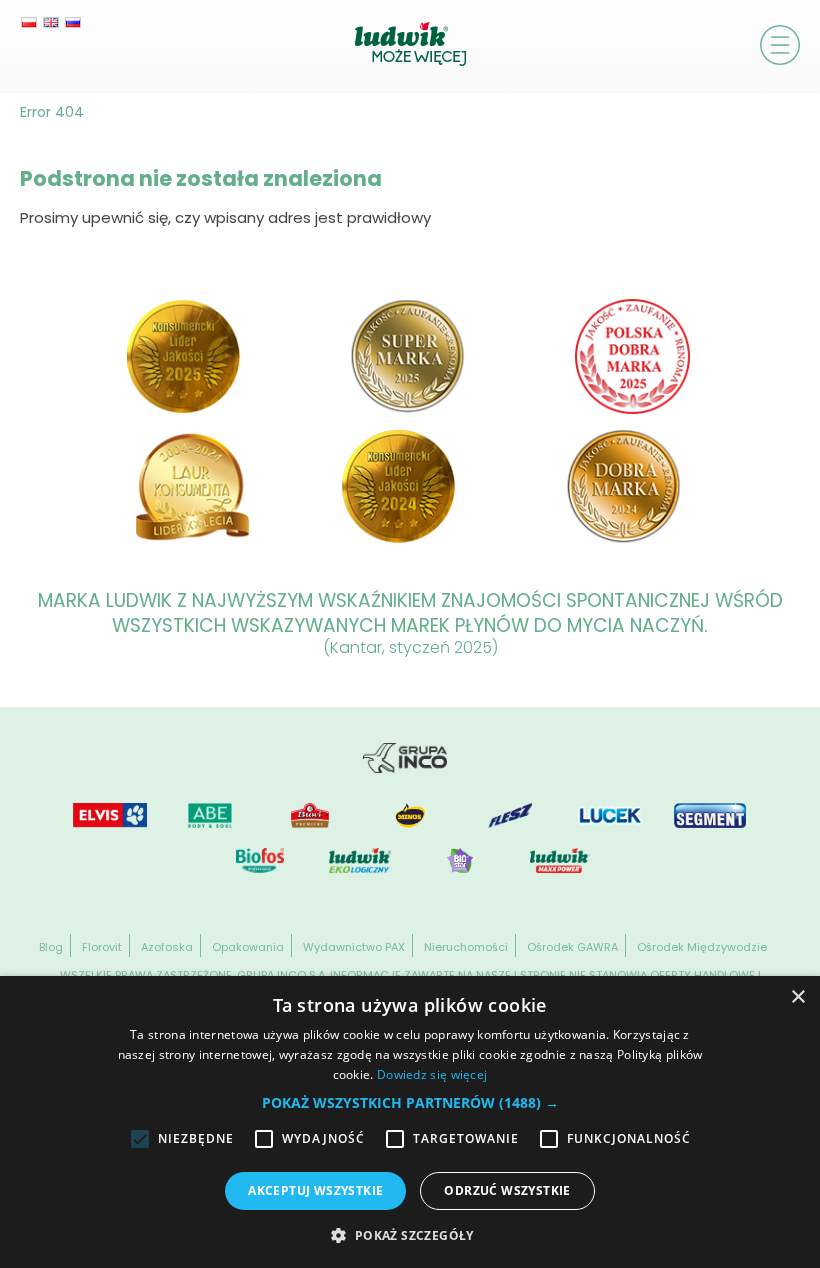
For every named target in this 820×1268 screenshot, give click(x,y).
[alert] (410, 1122)
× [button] (797, 997)
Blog (51, 947)
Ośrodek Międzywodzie (702, 947)
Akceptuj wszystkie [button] (315, 1190)
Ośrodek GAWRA (572, 947)
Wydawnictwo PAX (354, 947)
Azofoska (167, 947)
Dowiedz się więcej (432, 1074)
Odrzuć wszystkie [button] (507, 1190)
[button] (410, 1102)
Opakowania (248, 947)
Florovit (102, 947)
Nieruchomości (466, 947)
